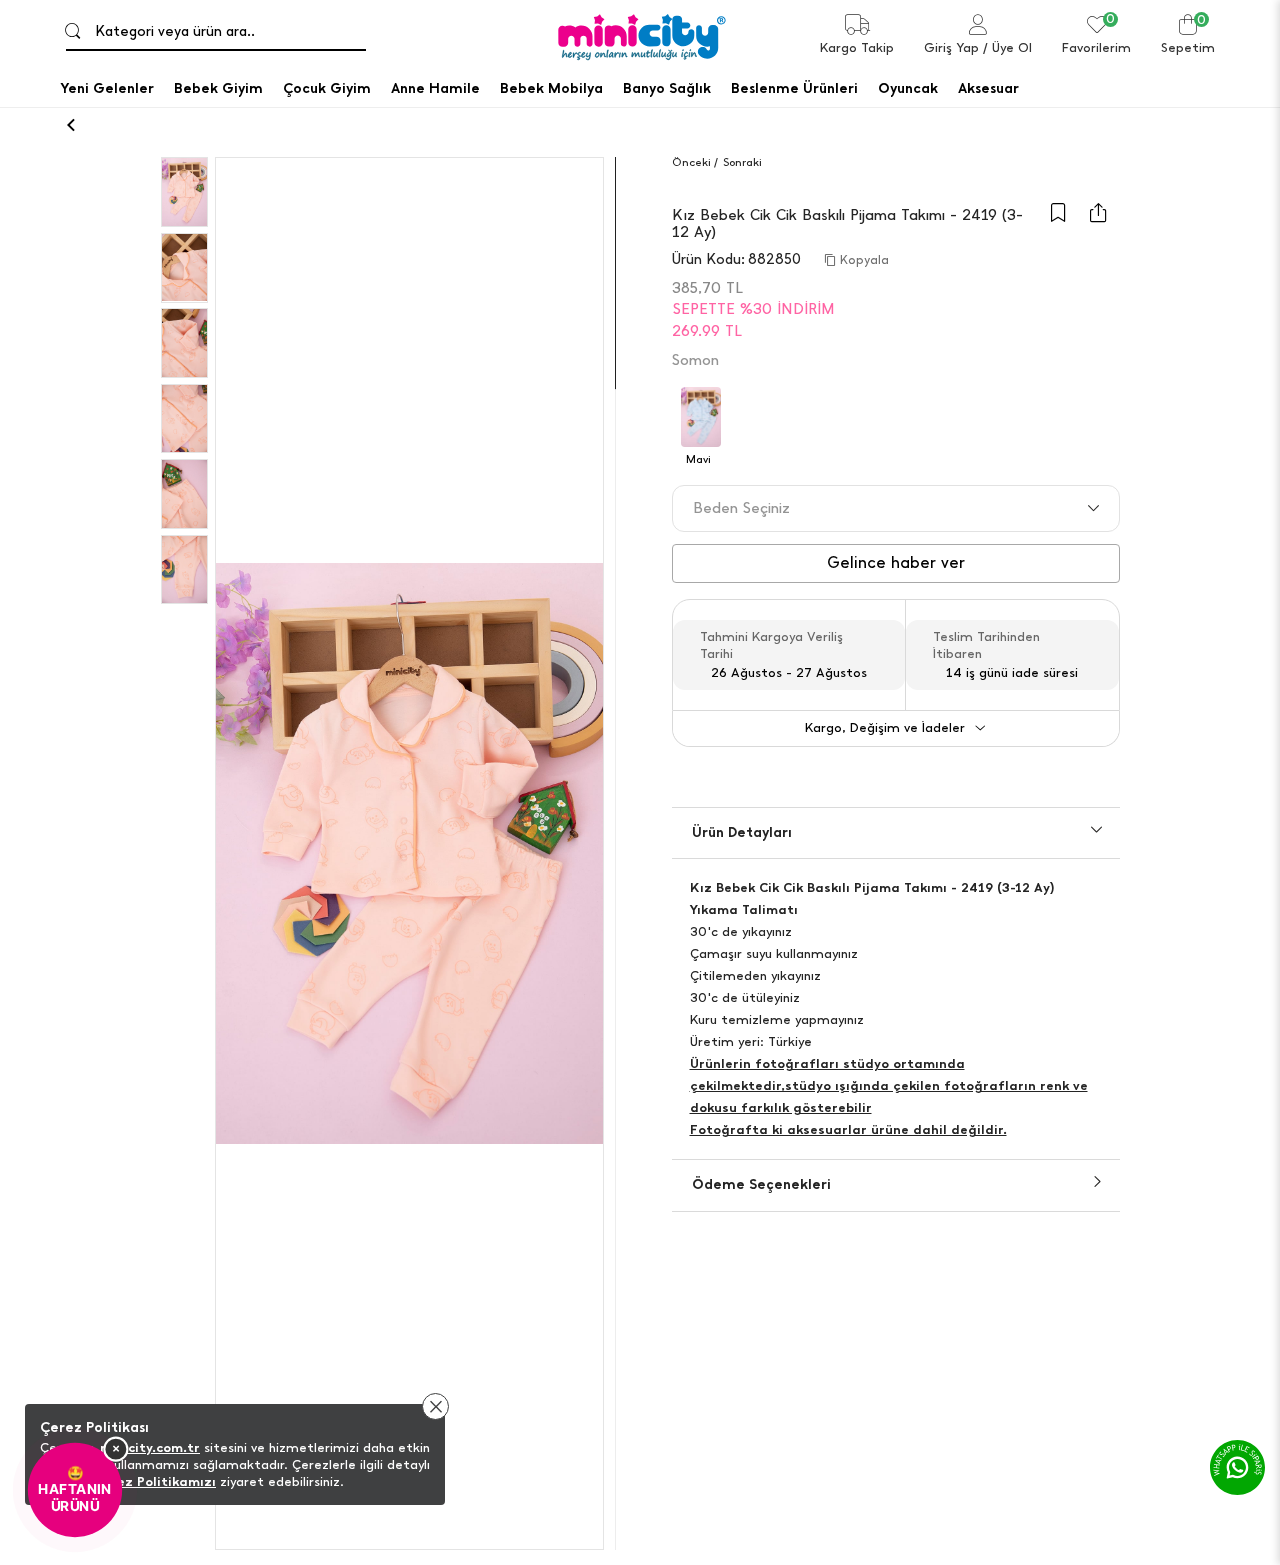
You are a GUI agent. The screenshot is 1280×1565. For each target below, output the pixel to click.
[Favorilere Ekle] (1058, 222)
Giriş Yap (951, 47)
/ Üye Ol (1007, 47)
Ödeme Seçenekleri (761, 1184)
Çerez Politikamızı (155, 1481)
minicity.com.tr (150, 1447)
